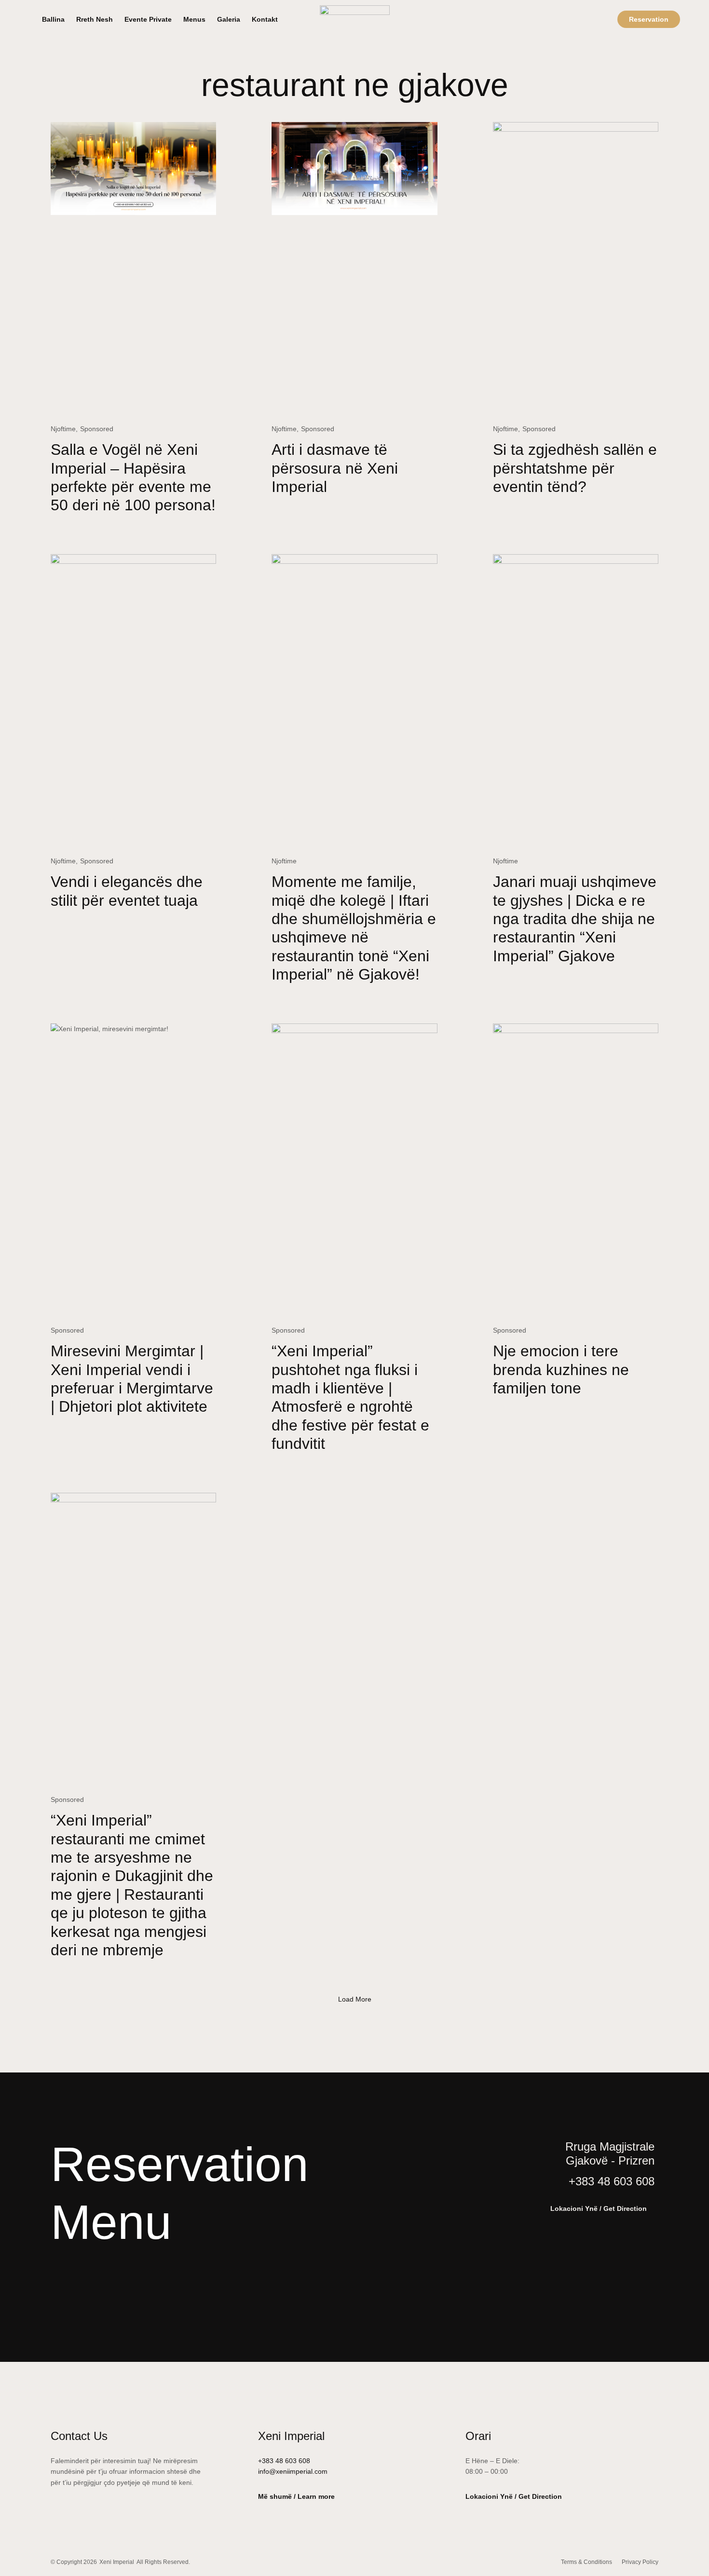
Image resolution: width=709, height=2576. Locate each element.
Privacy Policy (640, 2562)
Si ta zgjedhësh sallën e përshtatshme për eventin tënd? (575, 468)
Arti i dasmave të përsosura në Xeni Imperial (335, 468)
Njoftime (63, 429)
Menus (194, 19)
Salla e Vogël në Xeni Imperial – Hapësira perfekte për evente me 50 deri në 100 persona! (133, 477)
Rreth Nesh (95, 19)
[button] (355, 1999)
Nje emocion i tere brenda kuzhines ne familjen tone (561, 1370)
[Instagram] (56, 2286)
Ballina (53, 19)
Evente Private (148, 19)
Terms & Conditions (586, 2562)
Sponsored (97, 429)
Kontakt (265, 19)
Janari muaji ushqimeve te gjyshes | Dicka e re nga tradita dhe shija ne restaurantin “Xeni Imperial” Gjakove (575, 919)
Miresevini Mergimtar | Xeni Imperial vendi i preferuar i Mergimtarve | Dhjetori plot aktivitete (132, 1379)
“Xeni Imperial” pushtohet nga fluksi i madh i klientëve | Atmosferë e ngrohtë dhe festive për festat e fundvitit (350, 1397)
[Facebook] (87, 2286)
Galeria (229, 19)
